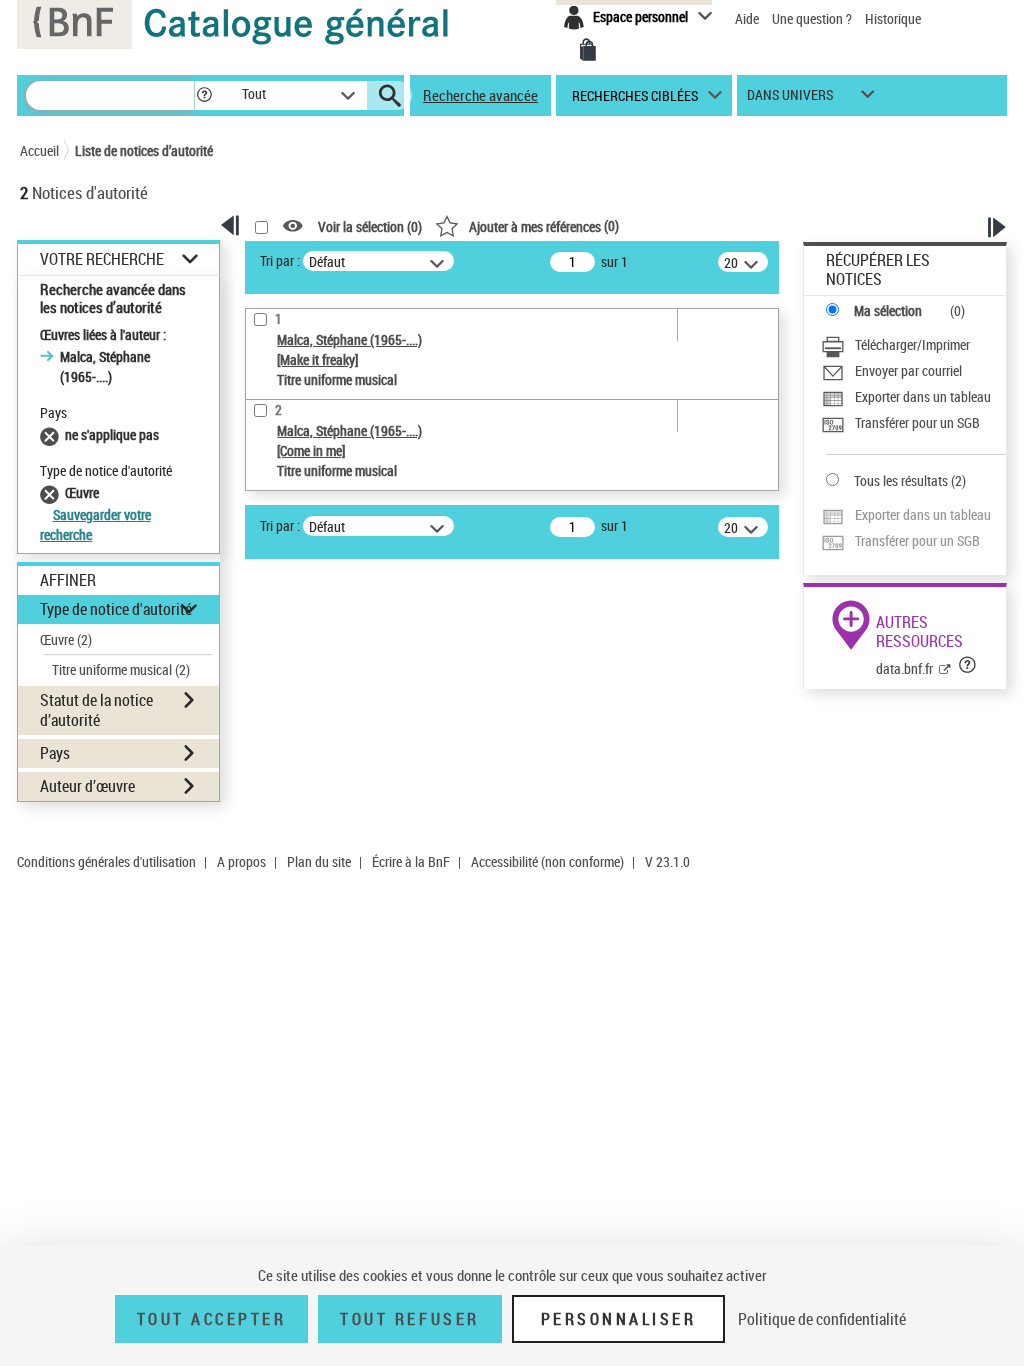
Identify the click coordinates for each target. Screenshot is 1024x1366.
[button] (204, 95)
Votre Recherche (102, 259)
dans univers (790, 99)
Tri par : (280, 260)
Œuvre (66, 639)
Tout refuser (409, 1319)
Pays (55, 753)
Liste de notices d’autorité (144, 150)
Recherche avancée (480, 95)
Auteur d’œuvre (87, 786)
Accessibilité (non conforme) (547, 861)
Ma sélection (888, 310)
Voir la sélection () (370, 226)
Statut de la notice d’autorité (96, 709)
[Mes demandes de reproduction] (588, 50)
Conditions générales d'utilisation (106, 861)
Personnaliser (619, 1319)
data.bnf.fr (904, 668)
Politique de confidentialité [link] (822, 1319)
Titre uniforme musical (121, 669)
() (544, 225)
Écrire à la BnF (411, 861)
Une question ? (813, 18)
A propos (241, 861)
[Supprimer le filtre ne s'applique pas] (52, 434)
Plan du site (319, 861)
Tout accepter (212, 1319)
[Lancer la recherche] (390, 96)
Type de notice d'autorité (116, 609)
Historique (893, 18)
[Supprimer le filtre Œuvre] (52, 492)
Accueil (39, 150)
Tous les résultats (901, 480)
